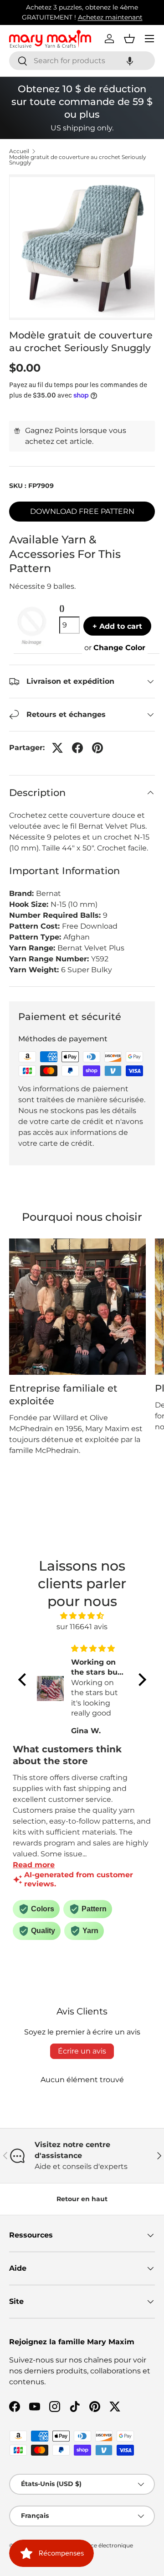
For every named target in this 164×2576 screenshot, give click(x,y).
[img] (82, 1616)
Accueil (19, 151)
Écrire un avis (82, 2051)
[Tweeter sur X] (57, 748)
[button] (130, 61)
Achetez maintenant (110, 17)
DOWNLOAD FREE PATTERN (82, 511)
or (115, 648)
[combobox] (82, 61)
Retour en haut (82, 2199)
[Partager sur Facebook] (77, 748)
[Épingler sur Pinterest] (97, 748)
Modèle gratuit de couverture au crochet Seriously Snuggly (78, 160)
